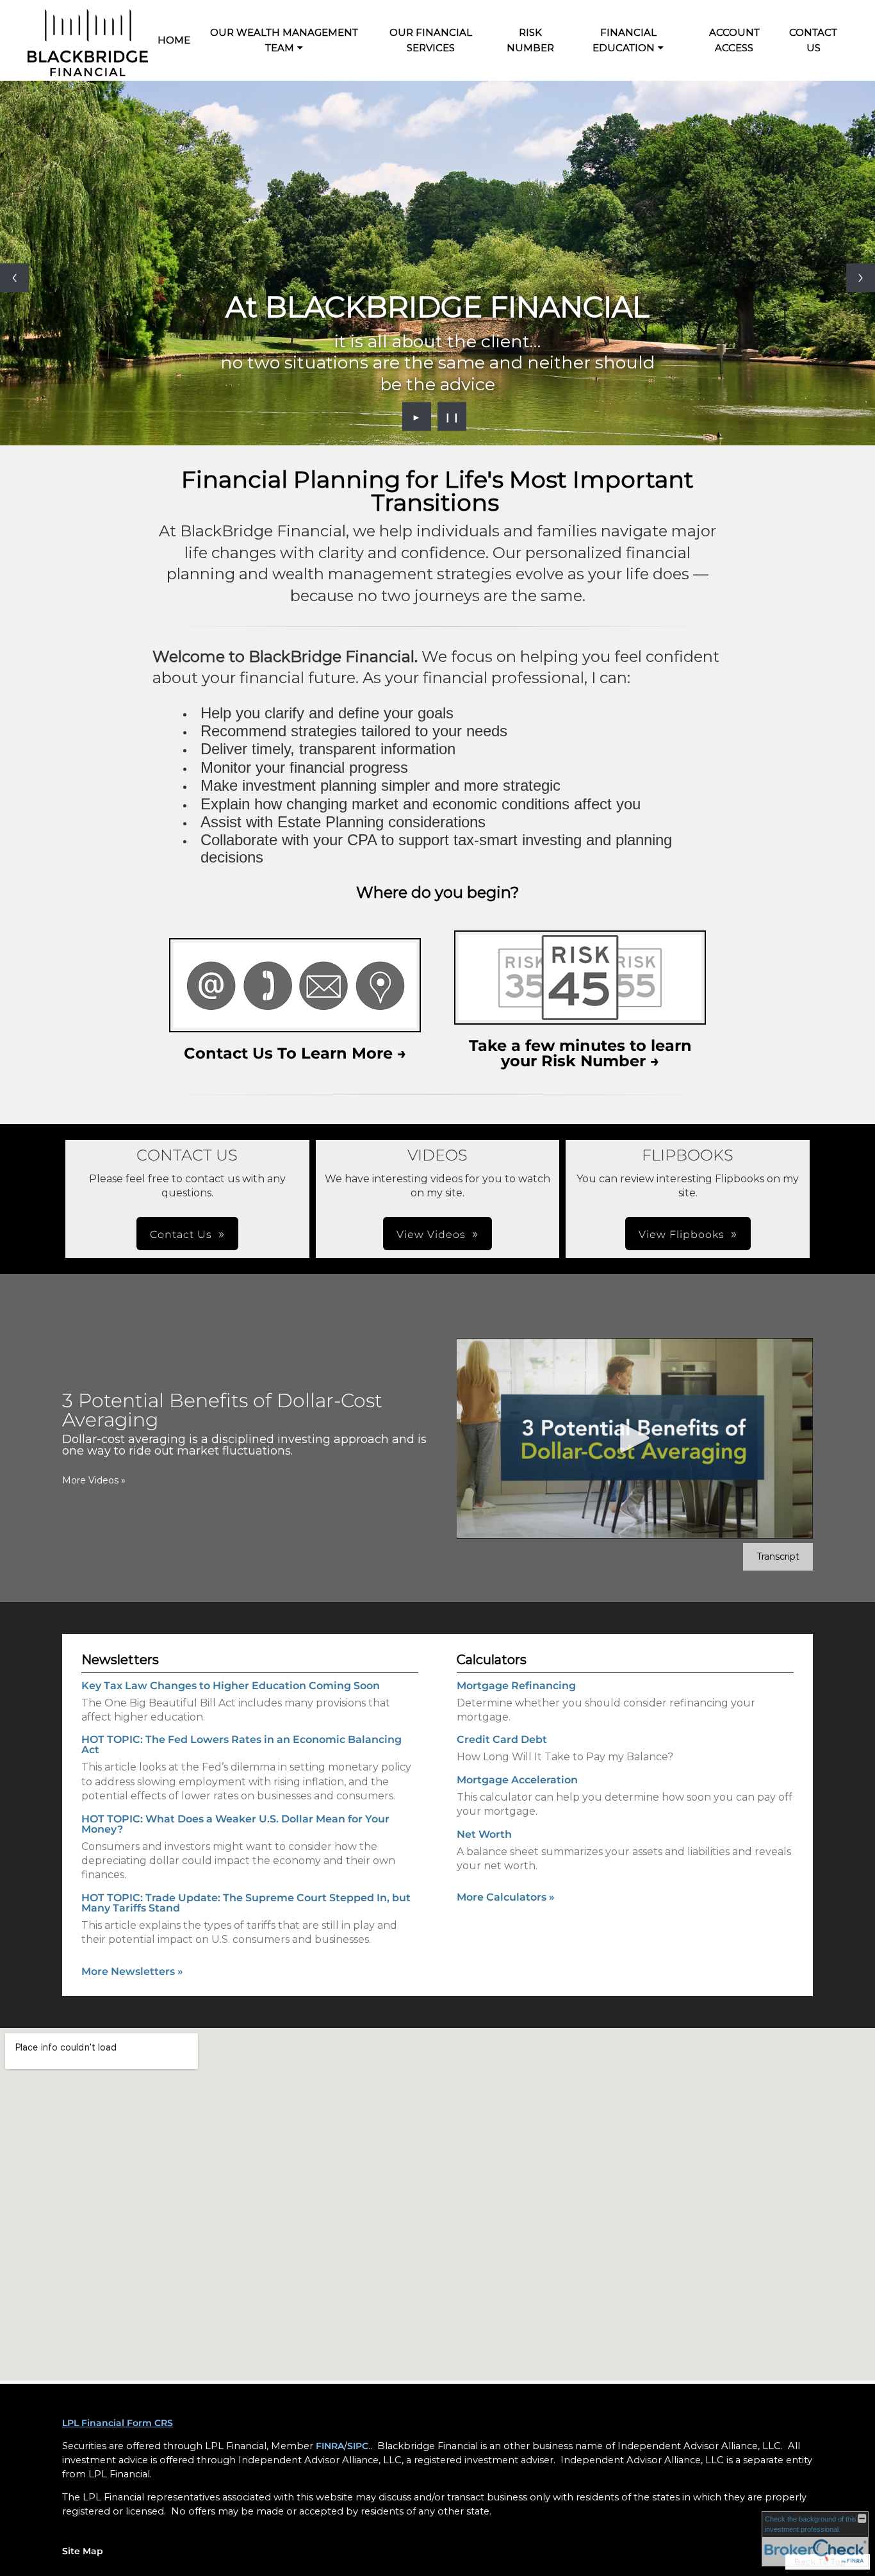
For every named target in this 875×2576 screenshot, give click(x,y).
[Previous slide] (14, 278)
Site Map (83, 2551)
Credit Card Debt (502, 1739)
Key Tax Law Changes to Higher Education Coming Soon (231, 1686)
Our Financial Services (431, 40)
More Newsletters (132, 1971)
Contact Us (813, 40)
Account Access (734, 40)
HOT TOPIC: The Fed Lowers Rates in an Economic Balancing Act (241, 1745)
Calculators (492, 1660)
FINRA (330, 2446)
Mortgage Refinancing (516, 1686)
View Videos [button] (431, 1234)
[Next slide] (861, 278)
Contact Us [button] (181, 1234)
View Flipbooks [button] (682, 1234)
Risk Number (530, 40)
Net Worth (484, 1834)
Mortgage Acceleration (517, 1780)
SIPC (358, 2446)
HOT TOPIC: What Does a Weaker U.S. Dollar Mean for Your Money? (235, 1824)
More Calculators (506, 1897)
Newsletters (120, 1660)
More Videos (94, 1480)
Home (174, 40)
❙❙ (452, 417)
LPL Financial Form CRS (118, 2423)
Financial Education (625, 40)
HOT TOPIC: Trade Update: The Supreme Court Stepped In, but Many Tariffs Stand (246, 1903)
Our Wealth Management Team (284, 40)
